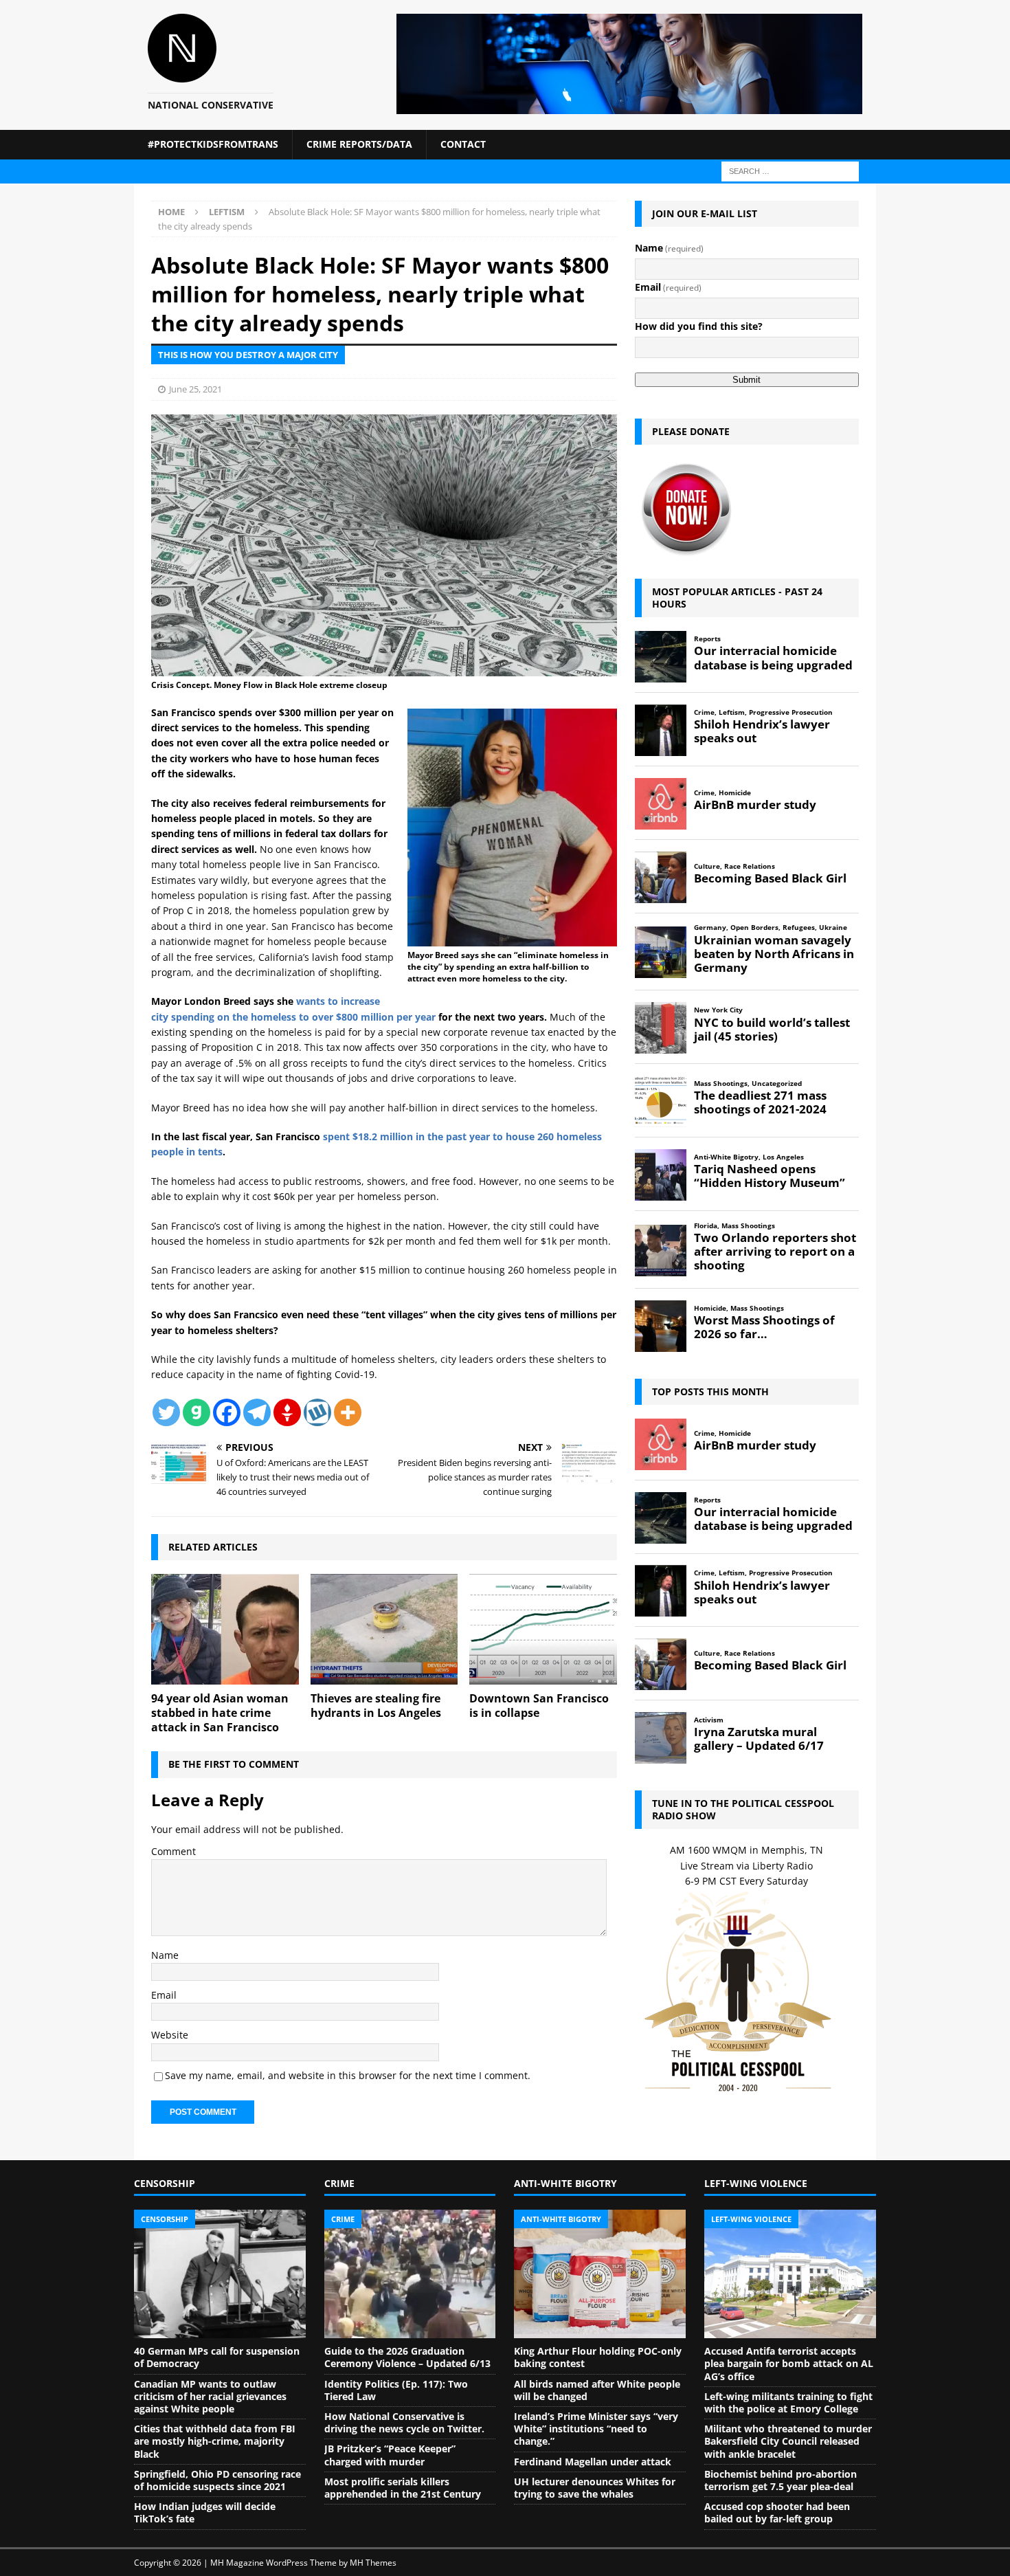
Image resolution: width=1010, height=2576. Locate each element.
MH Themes (373, 2563)
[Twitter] (166, 1412)
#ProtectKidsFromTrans (213, 144)
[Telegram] (257, 1412)
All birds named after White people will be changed (597, 2390)
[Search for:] (790, 170)
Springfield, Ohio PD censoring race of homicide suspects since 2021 (217, 2480)
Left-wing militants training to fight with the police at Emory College (788, 2402)
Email (164, 1995)
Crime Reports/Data (359, 144)
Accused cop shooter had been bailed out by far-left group (777, 2512)
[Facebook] (227, 1412)
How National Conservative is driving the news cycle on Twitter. (404, 2422)
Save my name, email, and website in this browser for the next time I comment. (348, 2075)
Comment (173, 1851)
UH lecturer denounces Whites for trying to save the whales (595, 2488)
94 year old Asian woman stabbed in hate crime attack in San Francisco (220, 1713)
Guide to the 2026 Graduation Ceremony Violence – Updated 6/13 (407, 2357)
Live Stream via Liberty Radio (747, 1866)
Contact (463, 144)
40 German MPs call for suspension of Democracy (217, 2357)
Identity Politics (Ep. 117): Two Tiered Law (396, 2390)
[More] (348, 1412)
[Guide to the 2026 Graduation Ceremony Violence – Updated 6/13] (410, 2274)
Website (170, 2035)
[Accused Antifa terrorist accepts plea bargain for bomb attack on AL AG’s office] (790, 2274)
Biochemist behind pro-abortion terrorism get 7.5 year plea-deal (781, 2480)
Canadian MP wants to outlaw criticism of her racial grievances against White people (210, 2396)
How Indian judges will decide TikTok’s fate (205, 2512)
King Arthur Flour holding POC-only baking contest (598, 2357)
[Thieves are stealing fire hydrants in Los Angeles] (384, 1629)
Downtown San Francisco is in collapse (539, 1706)
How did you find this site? (699, 326)
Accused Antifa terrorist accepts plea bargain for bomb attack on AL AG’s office (789, 2363)
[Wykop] (317, 1412)
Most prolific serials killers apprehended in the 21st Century (403, 2488)
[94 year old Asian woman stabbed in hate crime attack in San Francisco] (225, 1629)
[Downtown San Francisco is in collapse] (543, 1629)
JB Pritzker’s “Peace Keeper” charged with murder (390, 2455)
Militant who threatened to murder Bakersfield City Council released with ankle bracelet (788, 2441)
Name (165, 1955)
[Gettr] (287, 1412)
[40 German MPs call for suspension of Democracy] (220, 2274)
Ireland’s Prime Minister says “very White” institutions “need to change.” (596, 2429)
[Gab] (197, 1412)
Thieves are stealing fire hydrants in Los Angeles (376, 1706)
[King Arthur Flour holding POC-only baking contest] (600, 2274)
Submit (747, 380)
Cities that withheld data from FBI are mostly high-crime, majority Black (215, 2441)
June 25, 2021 (195, 389)
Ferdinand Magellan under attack (593, 2462)
